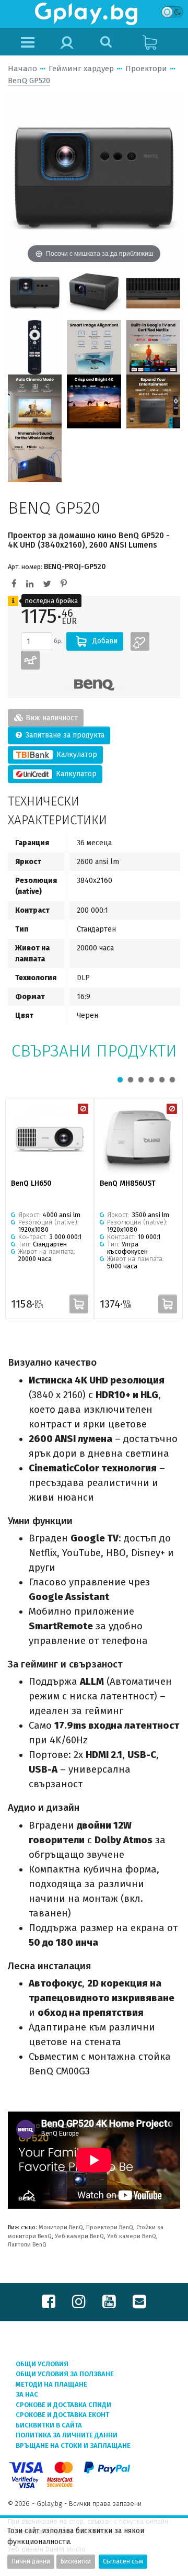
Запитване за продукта (64, 735)
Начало (22, 69)
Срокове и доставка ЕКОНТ (62, 2415)
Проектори (146, 69)
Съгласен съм (123, 2561)
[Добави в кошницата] (79, 1304)
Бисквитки (76, 2561)
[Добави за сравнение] (30, 660)
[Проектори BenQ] (94, 685)
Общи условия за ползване (65, 2374)
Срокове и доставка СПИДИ (63, 2405)
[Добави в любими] (140, 641)
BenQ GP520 (29, 81)
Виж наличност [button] (51, 718)
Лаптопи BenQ (27, 2245)
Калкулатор (76, 754)
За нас (27, 2394)
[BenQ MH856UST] (138, 1139)
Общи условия (42, 2364)
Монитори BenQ (61, 2227)
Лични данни (31, 2561)
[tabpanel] (50, 1209)
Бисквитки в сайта (49, 2425)
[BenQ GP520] (35, 293)
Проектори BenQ (110, 2227)
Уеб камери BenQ (79, 2236)
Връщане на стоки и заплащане (73, 2446)
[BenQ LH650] (50, 1139)
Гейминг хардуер (81, 69)
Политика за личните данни (67, 2435)
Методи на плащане (51, 2384)
